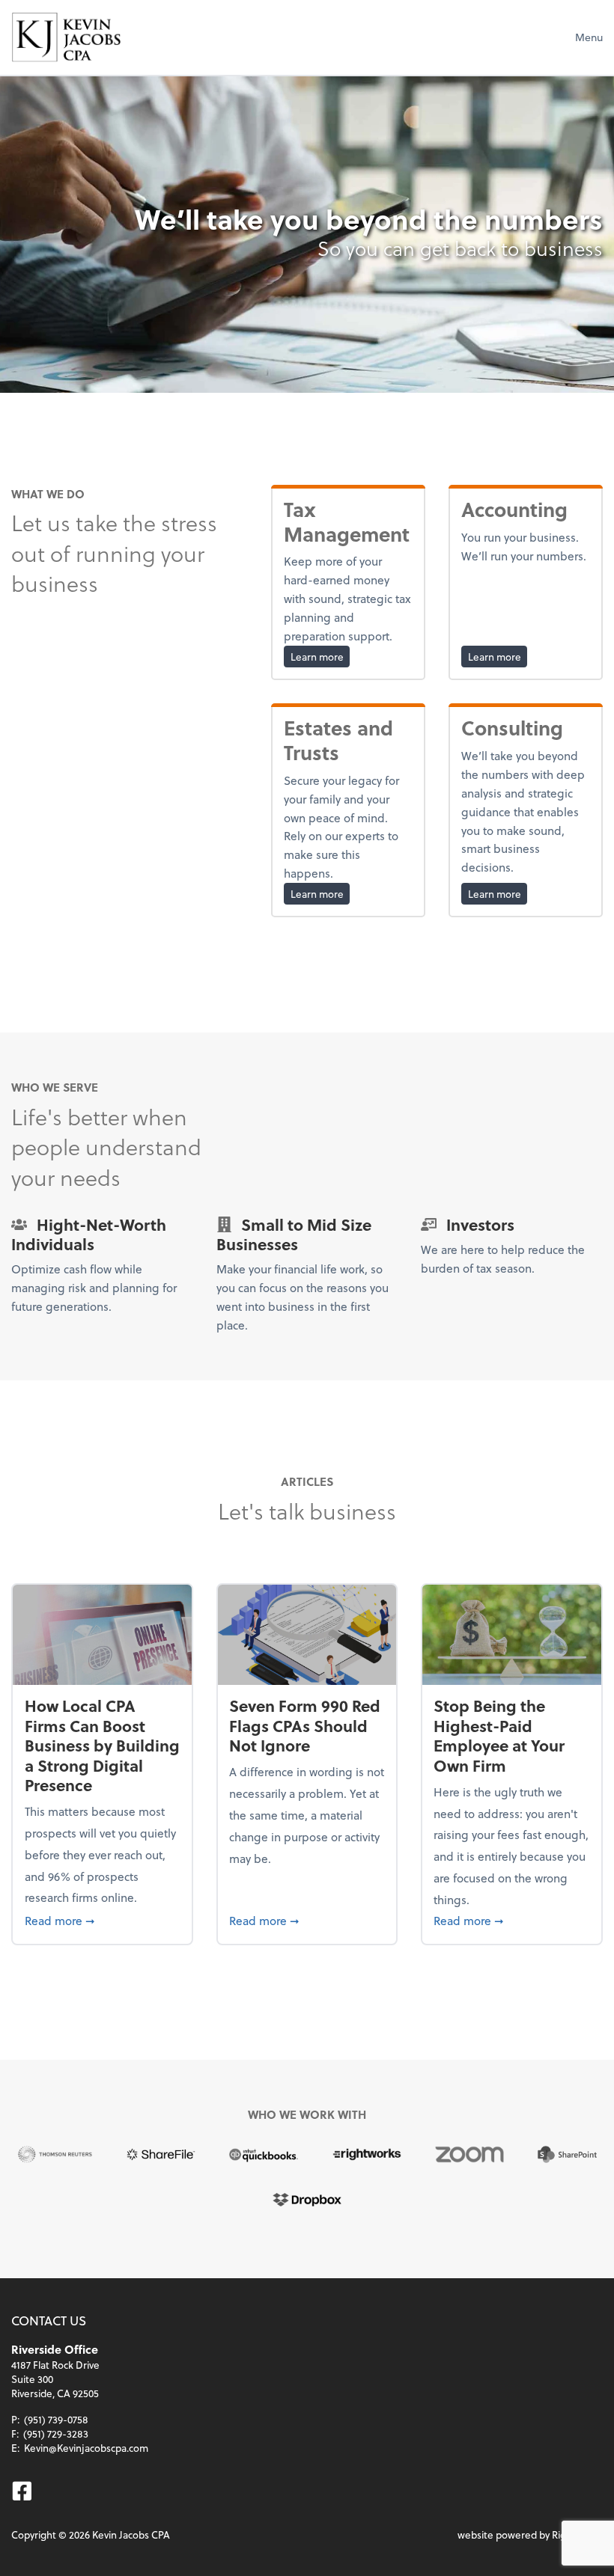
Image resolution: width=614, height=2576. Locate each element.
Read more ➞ (103, 1920)
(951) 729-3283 (56, 2433)
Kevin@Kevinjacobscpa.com (86, 2448)
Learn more (320, 656)
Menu (589, 37)
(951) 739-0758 (56, 2419)
